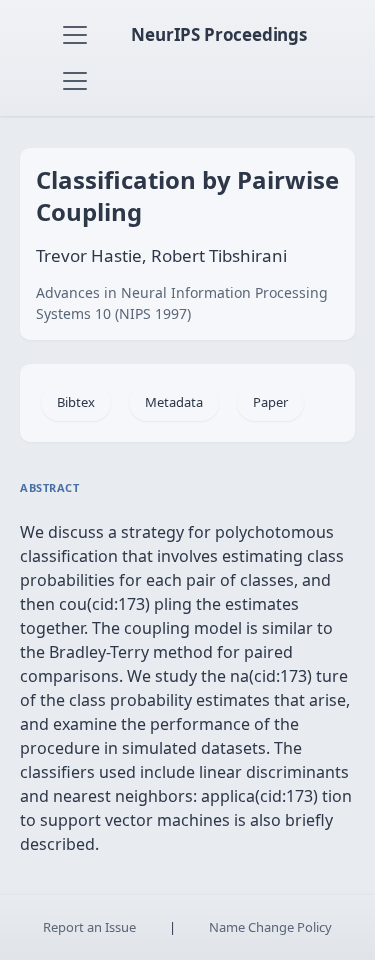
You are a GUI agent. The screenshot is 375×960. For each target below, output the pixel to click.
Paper (270, 402)
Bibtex (76, 402)
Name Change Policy (270, 927)
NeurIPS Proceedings (219, 34)
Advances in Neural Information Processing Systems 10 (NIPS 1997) (182, 303)
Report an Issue (89, 927)
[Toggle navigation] (75, 35)
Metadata (174, 402)
